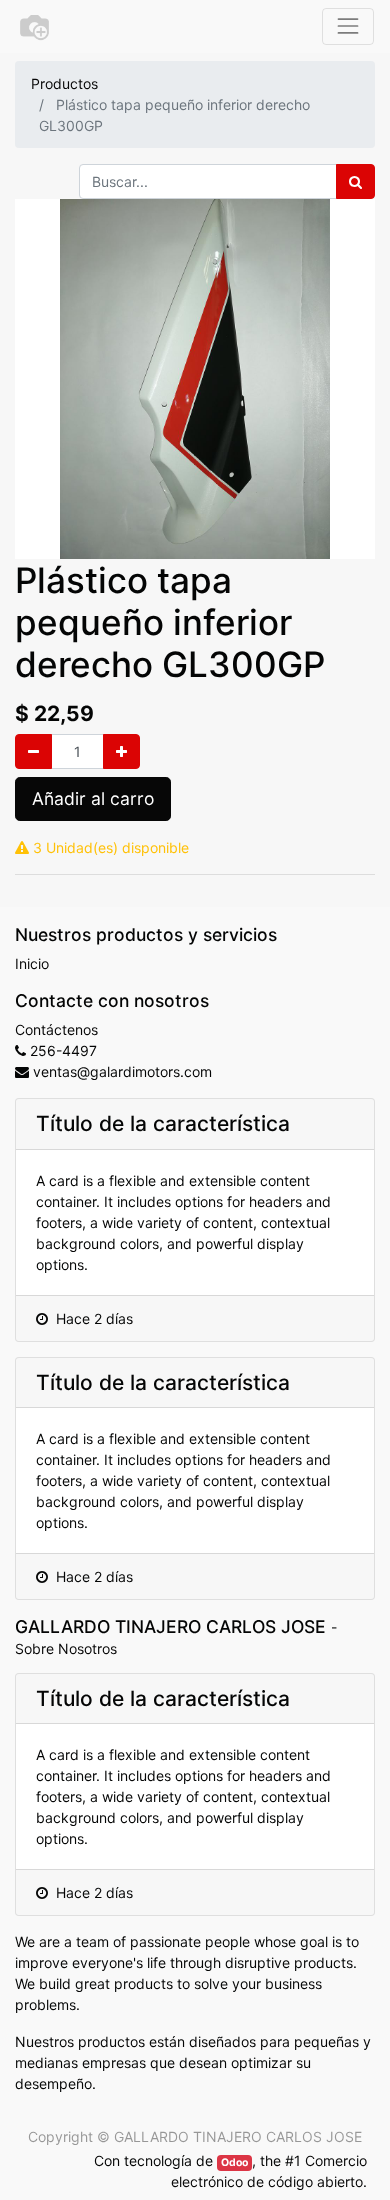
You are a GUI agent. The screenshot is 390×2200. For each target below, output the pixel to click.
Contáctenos (56, 1029)
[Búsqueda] (355, 181)
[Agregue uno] (121, 751)
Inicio (32, 963)
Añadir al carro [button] (93, 798)
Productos (64, 83)
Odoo (234, 2162)
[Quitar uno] (33, 751)
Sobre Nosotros (66, 1648)
